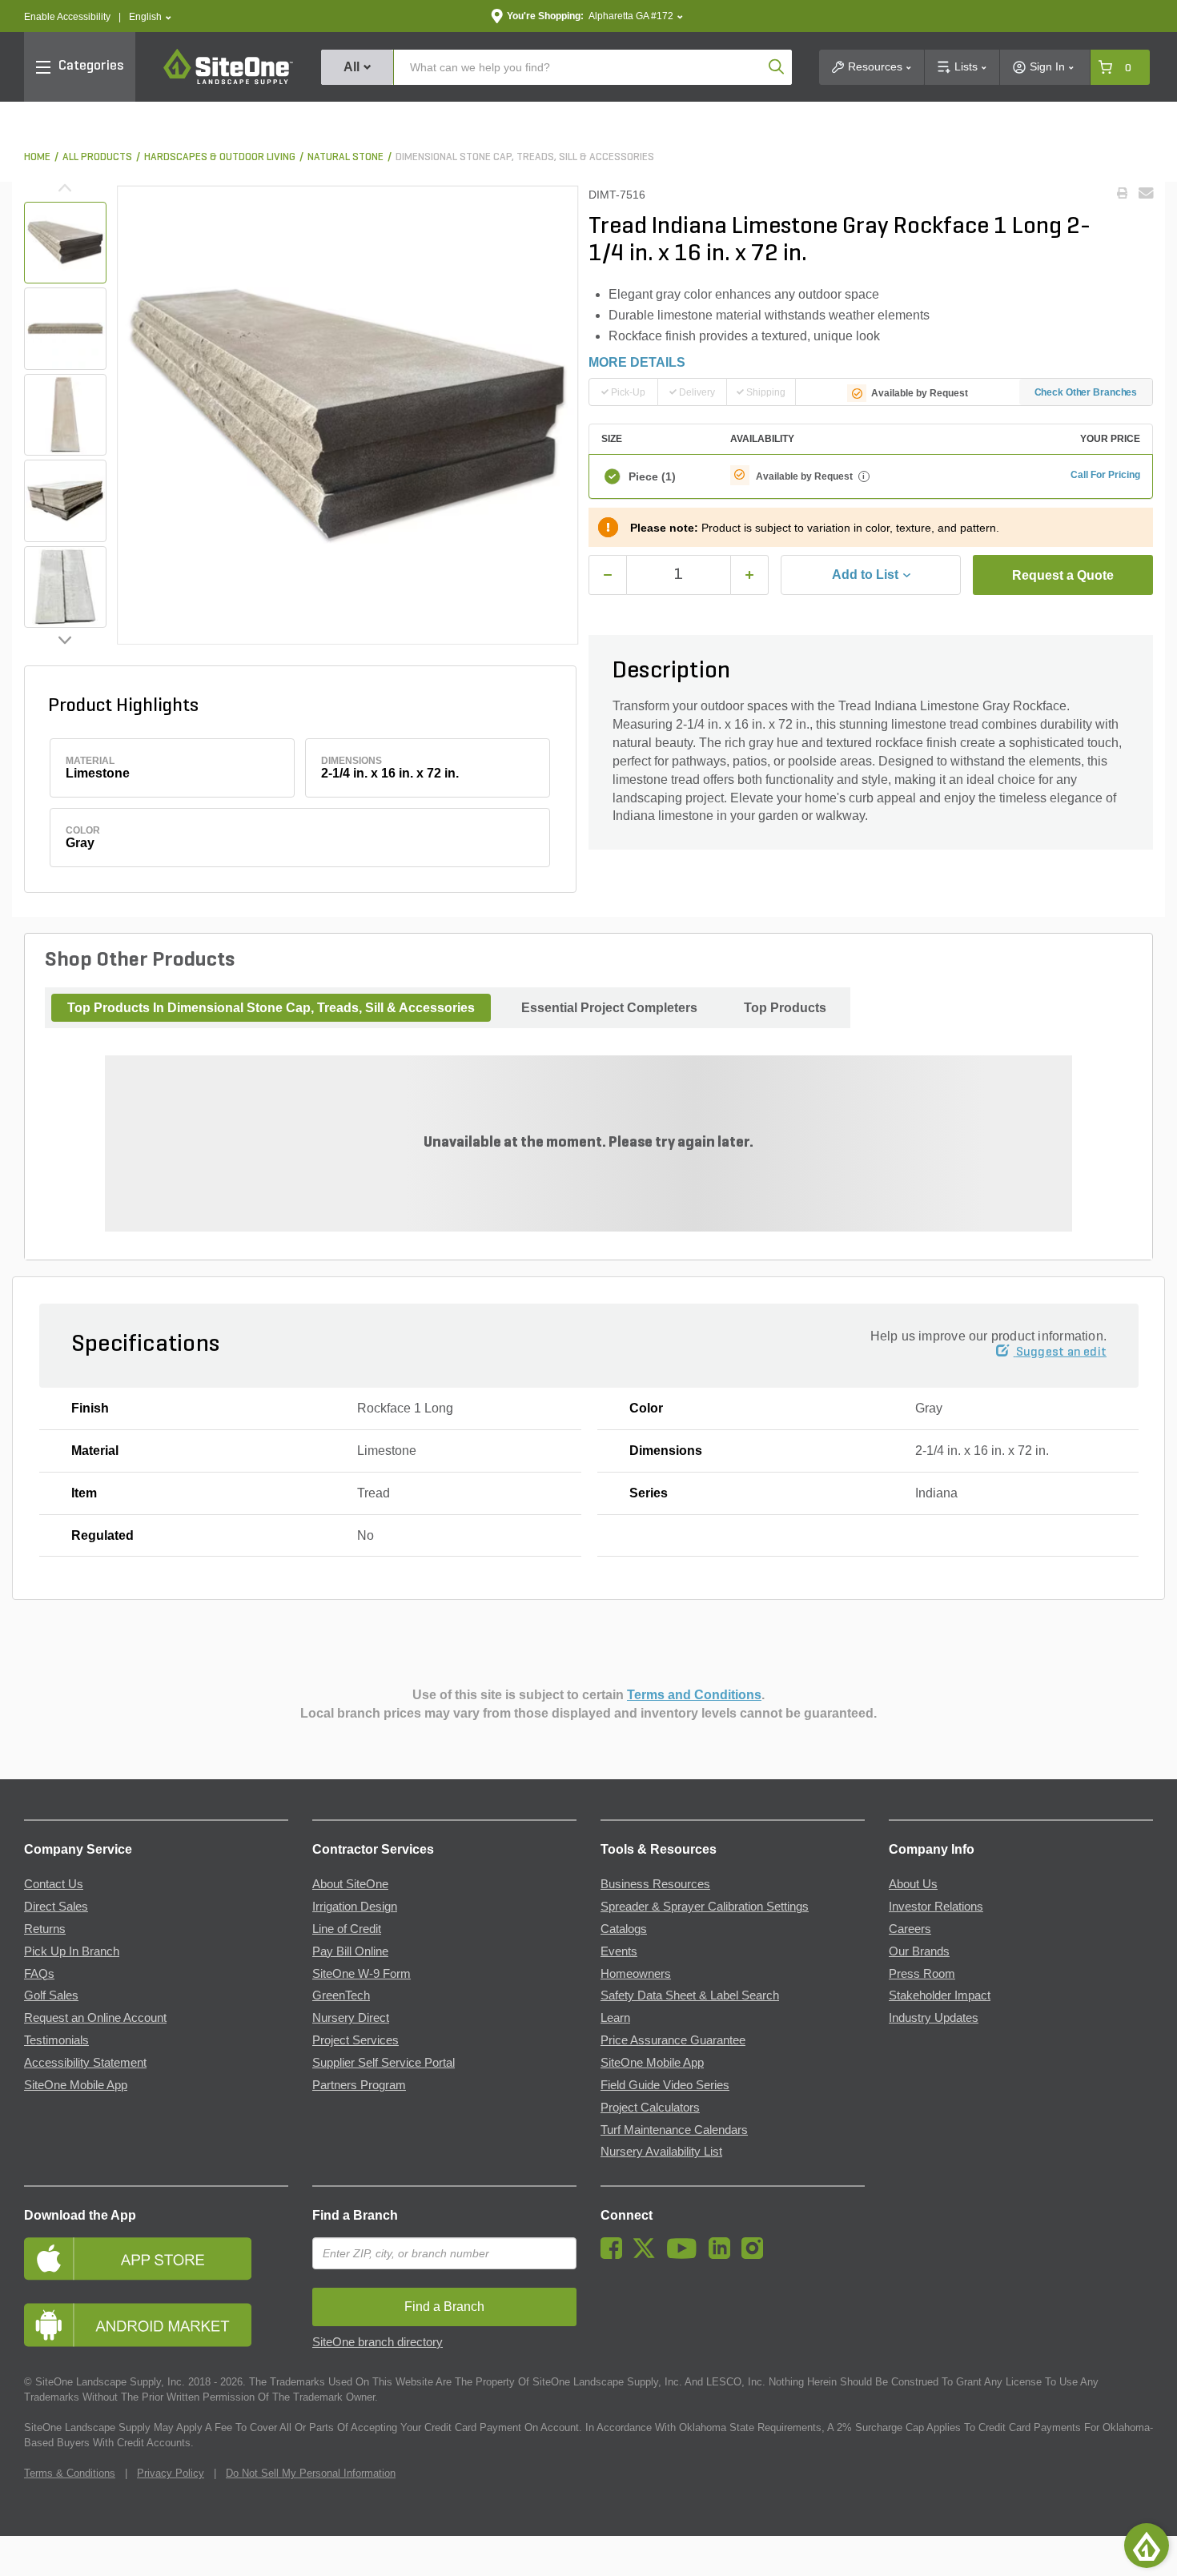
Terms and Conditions (694, 1695)
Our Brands (919, 1951)
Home (37, 157)
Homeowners (636, 1974)
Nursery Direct (351, 2018)
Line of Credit (347, 1929)
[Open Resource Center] (1147, 2546)
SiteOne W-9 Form (362, 1974)
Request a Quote (1063, 575)
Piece (652, 476)
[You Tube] (686, 2255)
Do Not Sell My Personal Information (311, 2473)
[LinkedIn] (723, 2255)
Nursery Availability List (661, 2152)
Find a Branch (355, 2215)
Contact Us (54, 1884)
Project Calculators (650, 2108)
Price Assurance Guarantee (673, 2040)
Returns (45, 1929)
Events (619, 1951)
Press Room (922, 1974)
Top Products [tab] (785, 1008)
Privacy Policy (171, 2473)
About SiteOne (350, 1884)
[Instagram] (756, 2255)
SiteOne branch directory (378, 2342)
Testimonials (56, 2040)
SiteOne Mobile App (76, 2085)
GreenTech (341, 1995)
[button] (150, 17)
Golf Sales (51, 1995)
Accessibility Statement (85, 2063)
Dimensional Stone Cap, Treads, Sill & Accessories (525, 157)
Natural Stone (345, 157)
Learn (615, 2018)
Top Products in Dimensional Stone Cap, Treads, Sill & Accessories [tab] (271, 1008)
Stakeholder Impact (940, 1995)
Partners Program (359, 2085)
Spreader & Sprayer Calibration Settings (705, 1907)
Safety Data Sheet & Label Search (690, 1995)
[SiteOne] (228, 82)
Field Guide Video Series (665, 2085)
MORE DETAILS (637, 362)
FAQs (39, 1974)
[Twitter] (648, 2255)
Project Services (356, 2040)
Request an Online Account (95, 2018)
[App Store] (156, 2259)
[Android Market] (156, 2325)
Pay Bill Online (350, 1951)
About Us (913, 1884)
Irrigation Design (355, 1907)
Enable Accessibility (67, 17)
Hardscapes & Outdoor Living (220, 157)
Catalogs (624, 1929)
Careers (910, 1929)
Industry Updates (934, 2018)
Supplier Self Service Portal (384, 2063)
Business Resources (655, 1884)
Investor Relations (936, 1907)
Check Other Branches (1086, 392)
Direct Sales (56, 1907)
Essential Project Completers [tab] (609, 1008)
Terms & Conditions (70, 2473)
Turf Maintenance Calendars (674, 2130)
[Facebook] (615, 2255)
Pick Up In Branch (72, 1951)
